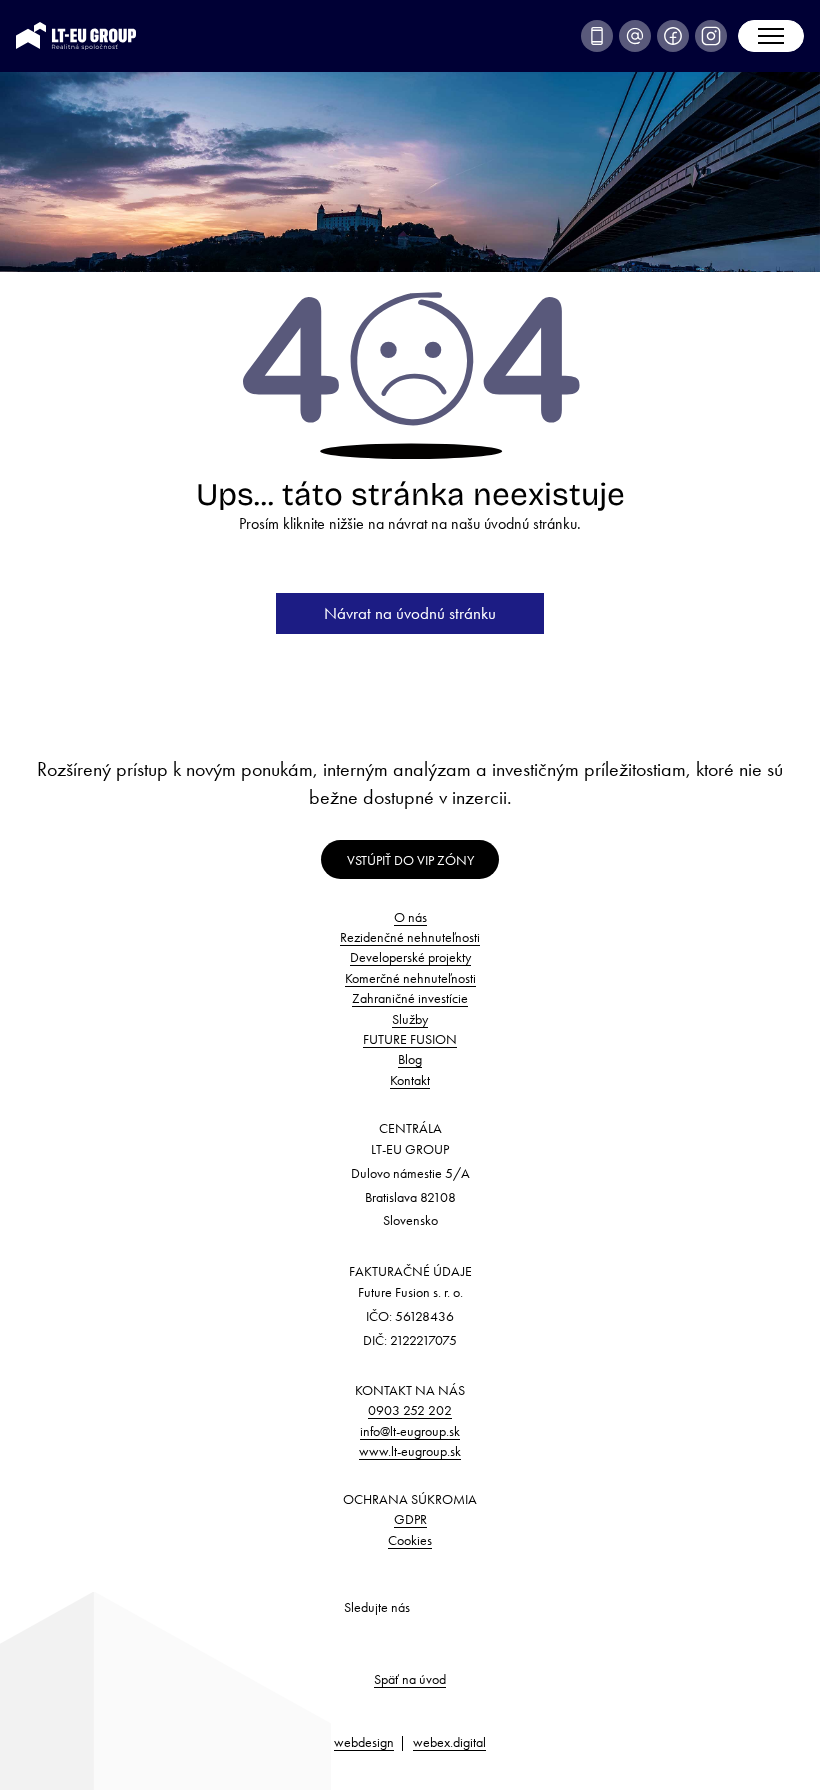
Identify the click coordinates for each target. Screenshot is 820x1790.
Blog (410, 1059)
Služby (410, 1019)
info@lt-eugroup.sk (410, 1431)
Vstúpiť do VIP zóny (410, 860)
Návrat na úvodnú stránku (410, 613)
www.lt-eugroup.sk (410, 1451)
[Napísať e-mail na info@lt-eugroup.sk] (635, 36)
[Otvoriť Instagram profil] (711, 36)
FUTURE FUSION (410, 1039)
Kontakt (410, 1080)
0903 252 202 (410, 1410)
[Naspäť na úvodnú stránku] (76, 33)
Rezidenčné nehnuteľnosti (410, 937)
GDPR (410, 1519)
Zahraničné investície (410, 998)
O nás (410, 917)
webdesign (364, 1742)
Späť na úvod (410, 1679)
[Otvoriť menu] (771, 36)
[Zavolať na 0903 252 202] (597, 36)
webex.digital (449, 1742)
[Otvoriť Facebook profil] (673, 36)
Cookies (410, 1540)
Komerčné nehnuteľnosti (410, 978)
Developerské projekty (410, 957)
